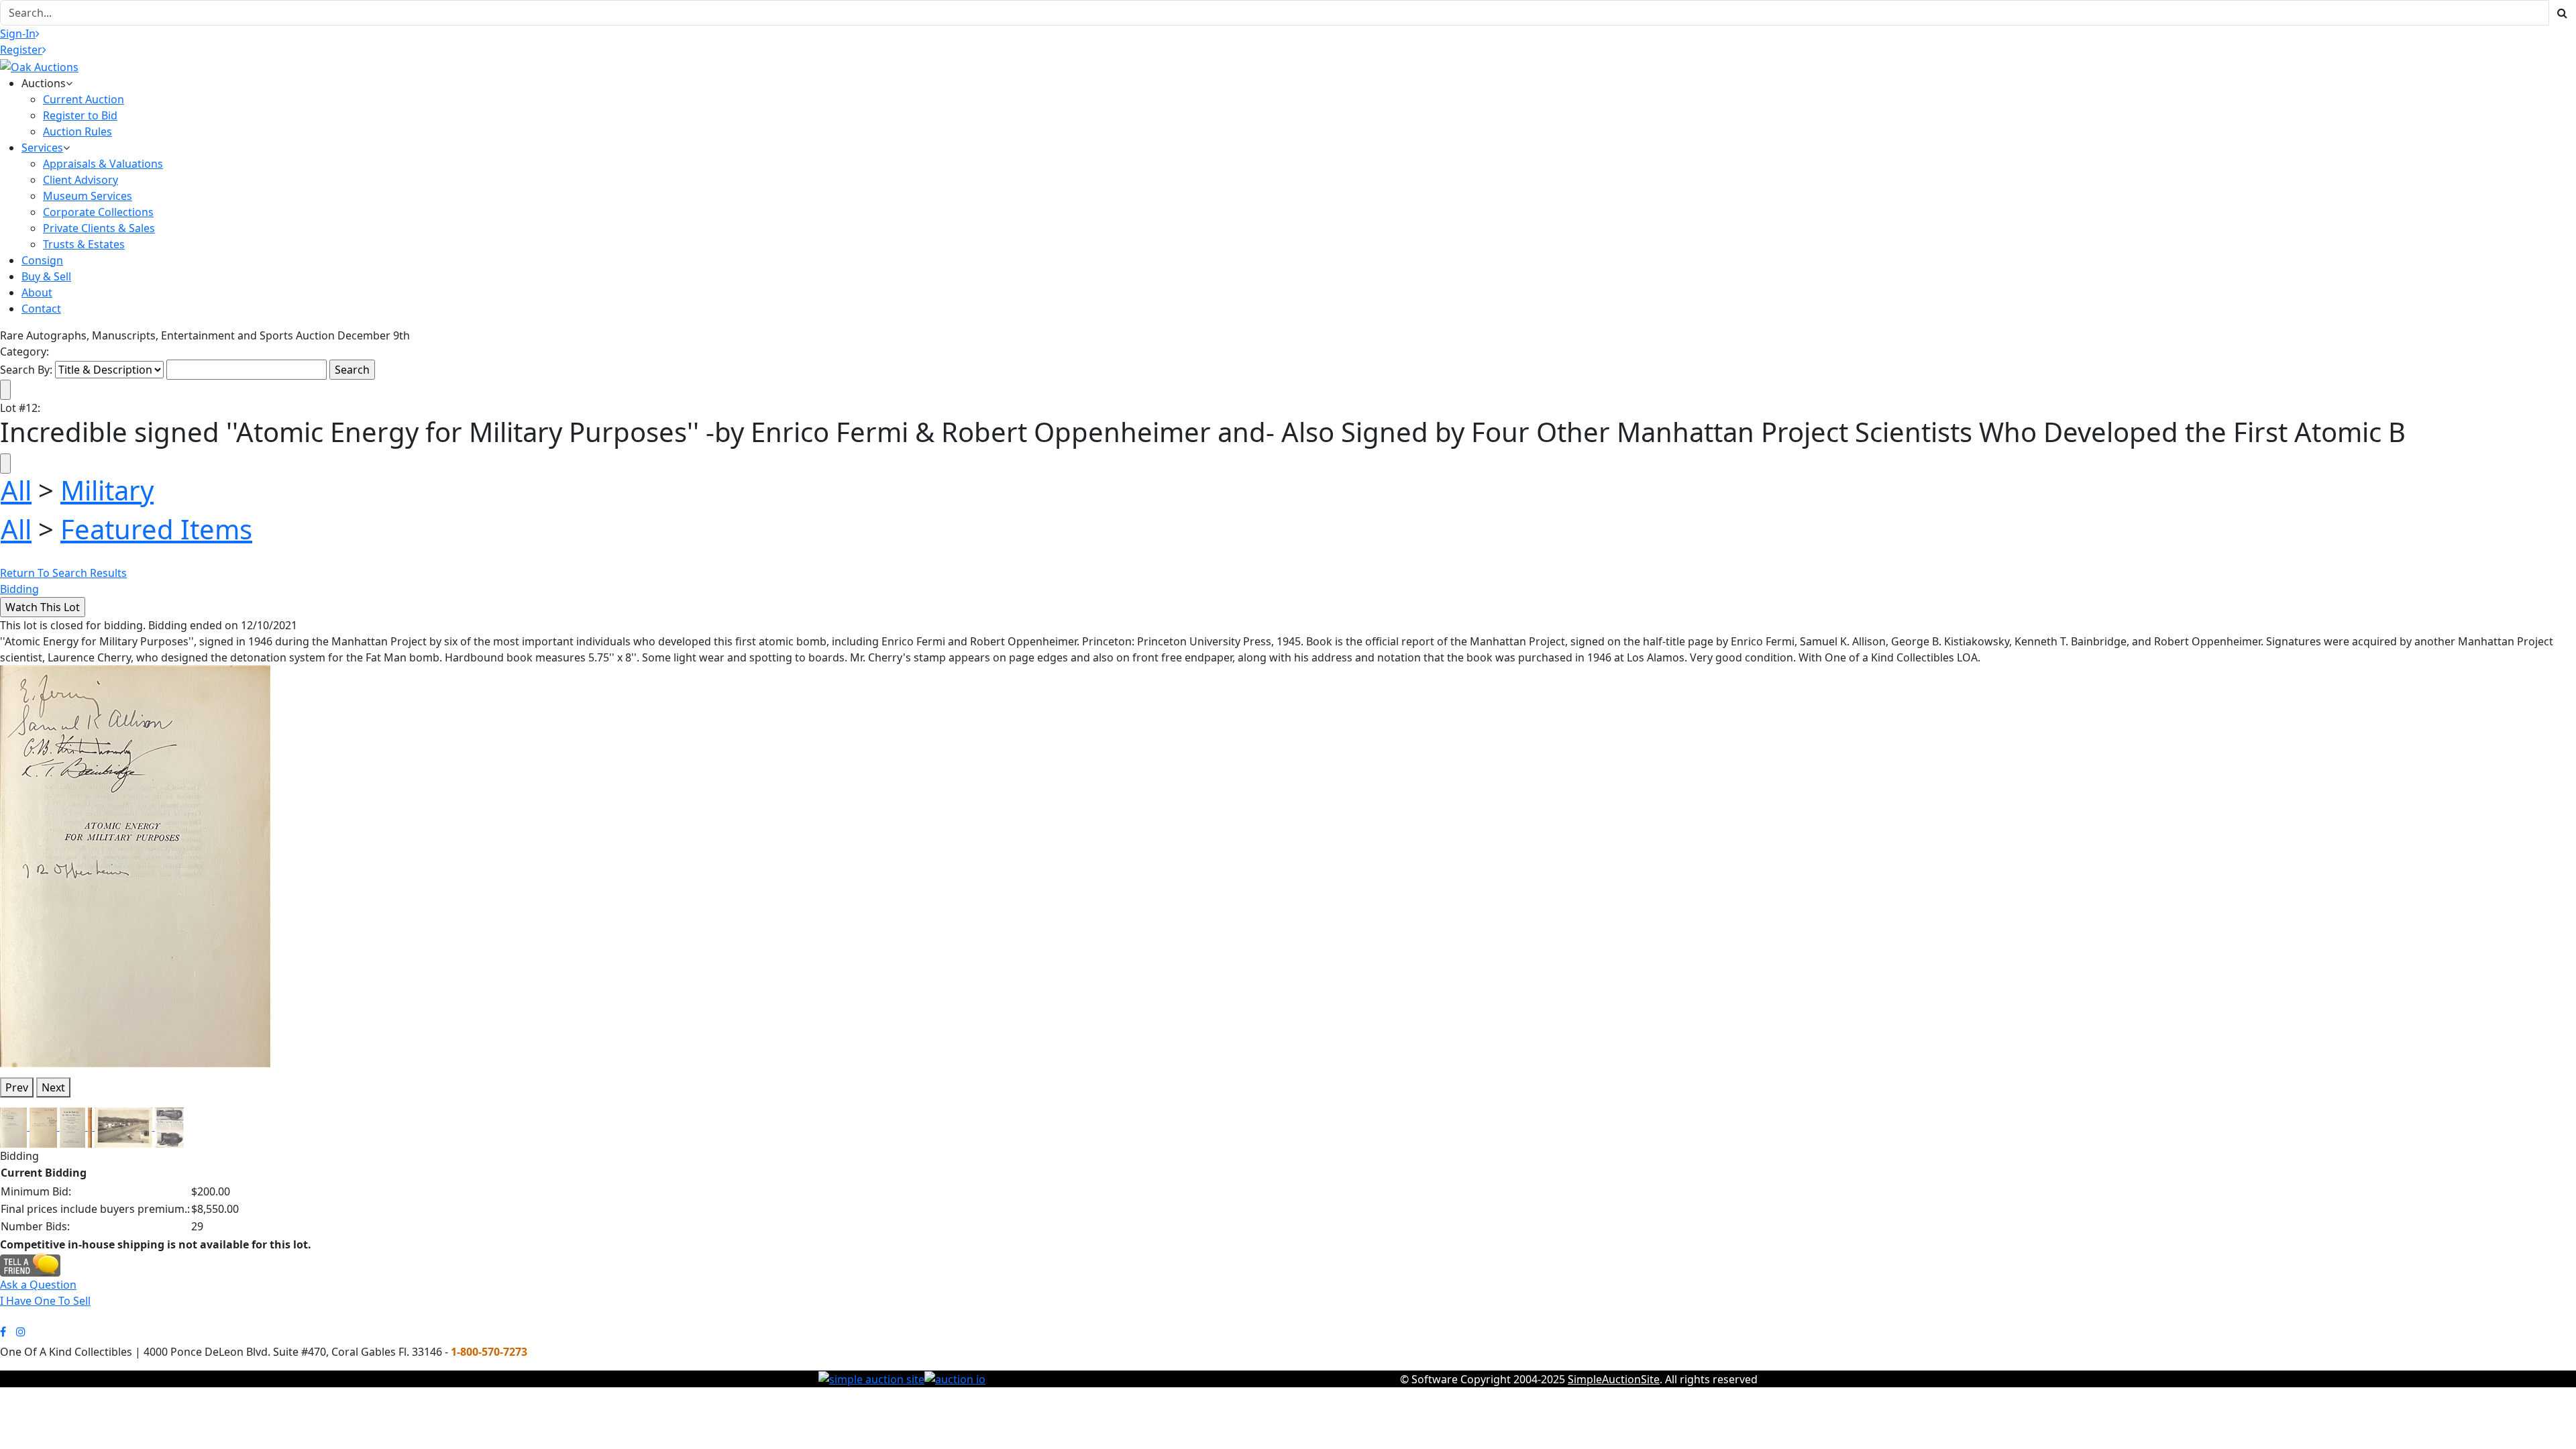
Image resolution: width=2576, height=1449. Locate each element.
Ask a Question (38, 1285)
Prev (17, 1087)
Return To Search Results (63, 573)
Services (42, 148)
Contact (41, 309)
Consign (42, 260)
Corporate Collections (98, 212)
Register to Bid (80, 115)
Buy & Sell (46, 276)
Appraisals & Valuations (103, 164)
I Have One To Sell (45, 1301)
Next (53, 1087)
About (37, 292)
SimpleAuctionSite (1614, 1379)
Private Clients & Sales (99, 228)
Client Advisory (80, 180)
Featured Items (156, 529)
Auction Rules (77, 131)
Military (107, 490)
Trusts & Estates (84, 244)
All (16, 490)
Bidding (19, 589)
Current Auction (84, 99)
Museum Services (88, 196)
